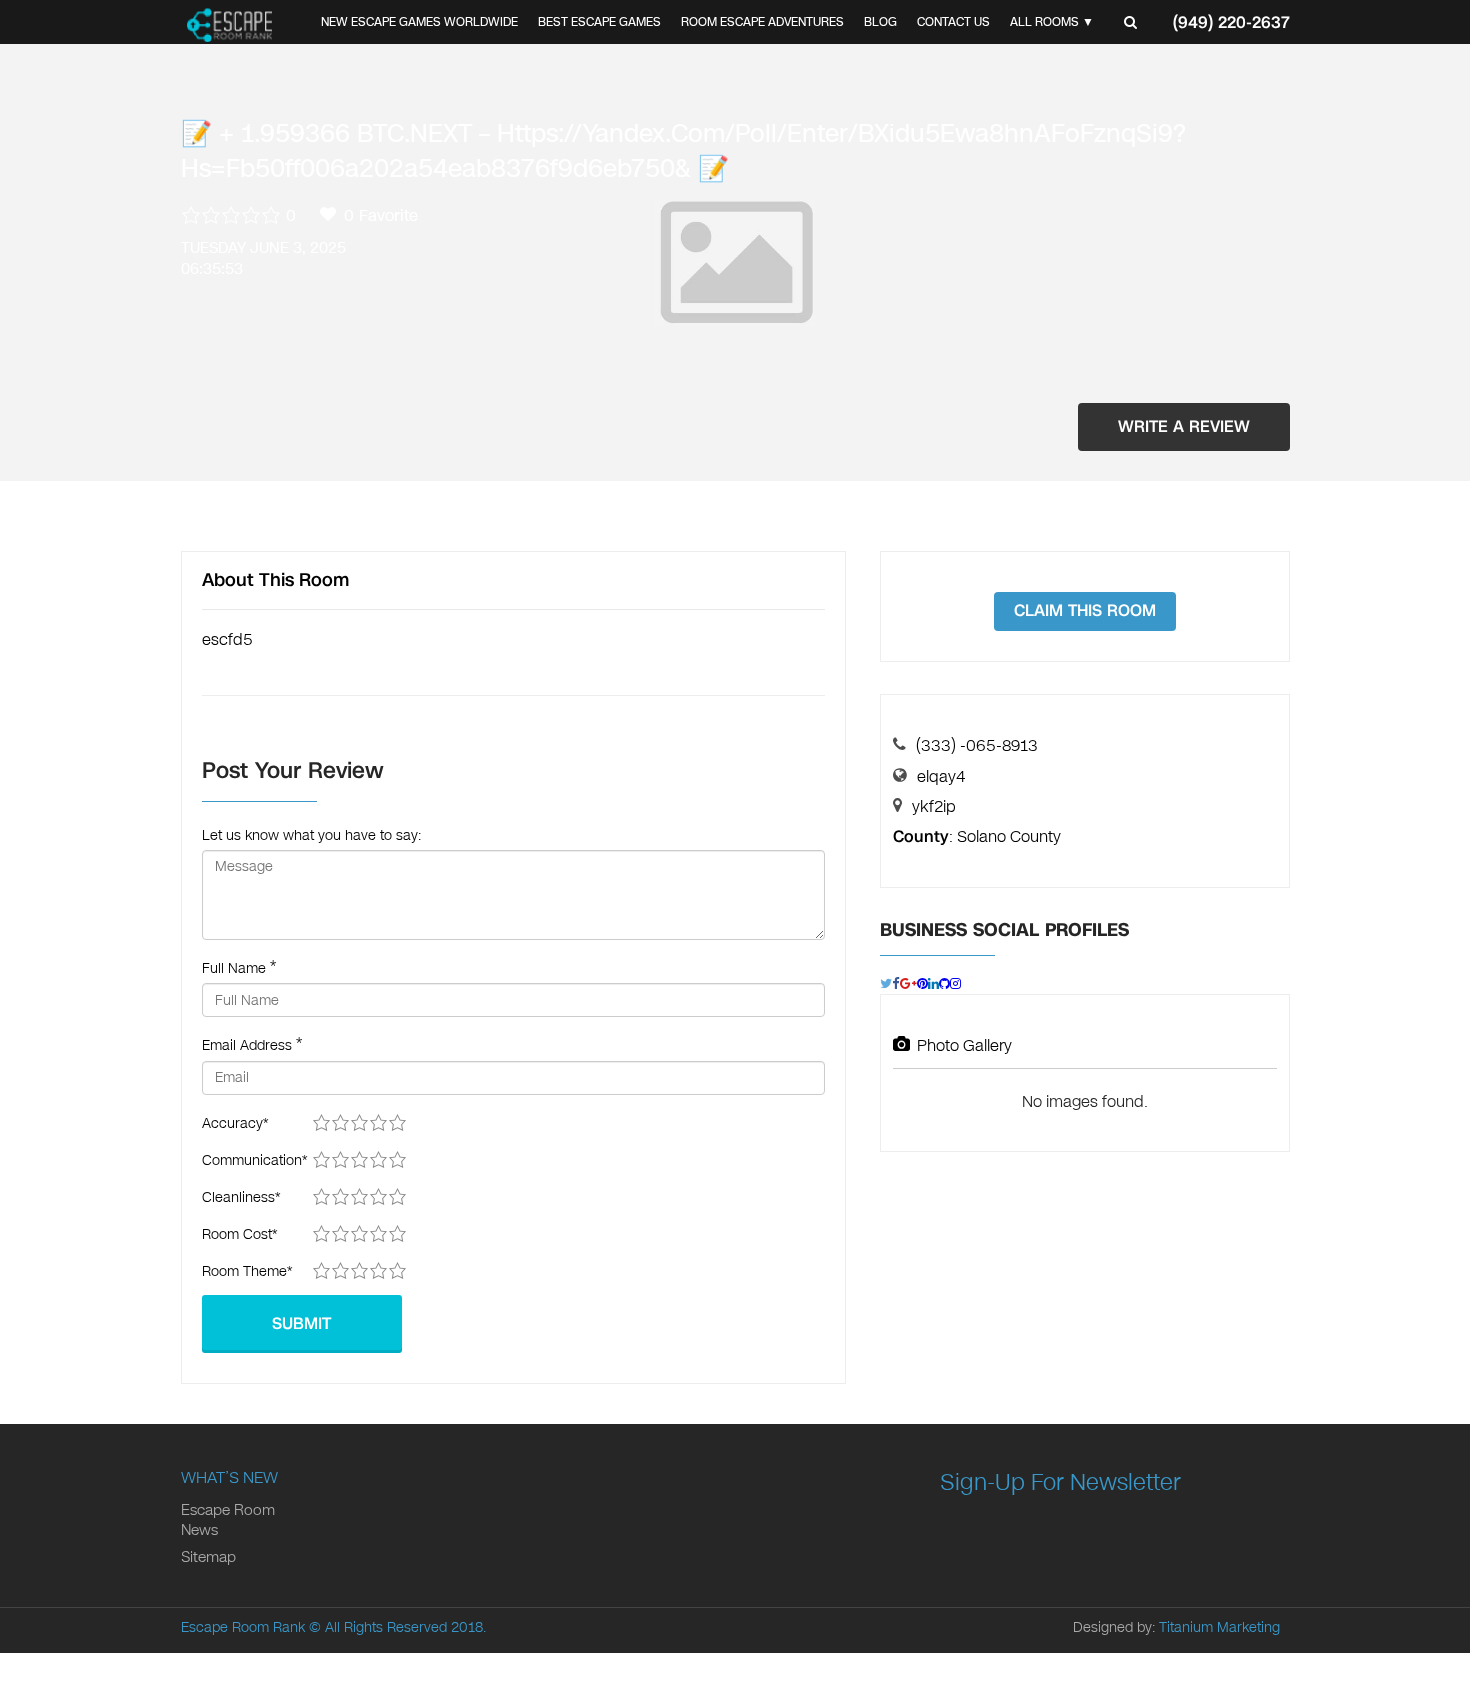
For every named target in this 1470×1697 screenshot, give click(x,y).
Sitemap (208, 1557)
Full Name (234, 968)
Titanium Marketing (1219, 1627)
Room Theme (247, 1271)
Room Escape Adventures (762, 22)
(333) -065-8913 (977, 745)
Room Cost (239, 1234)
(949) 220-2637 (1231, 22)
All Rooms (1044, 22)
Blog (880, 22)
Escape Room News (228, 1520)
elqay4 (941, 776)
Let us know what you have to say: (311, 835)
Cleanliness (241, 1197)
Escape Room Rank (243, 1627)
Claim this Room (1085, 610)
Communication (254, 1160)
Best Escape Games (599, 22)
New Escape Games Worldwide (419, 22)
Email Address (247, 1045)
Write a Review (1184, 426)
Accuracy (235, 1123)
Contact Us (953, 22)
